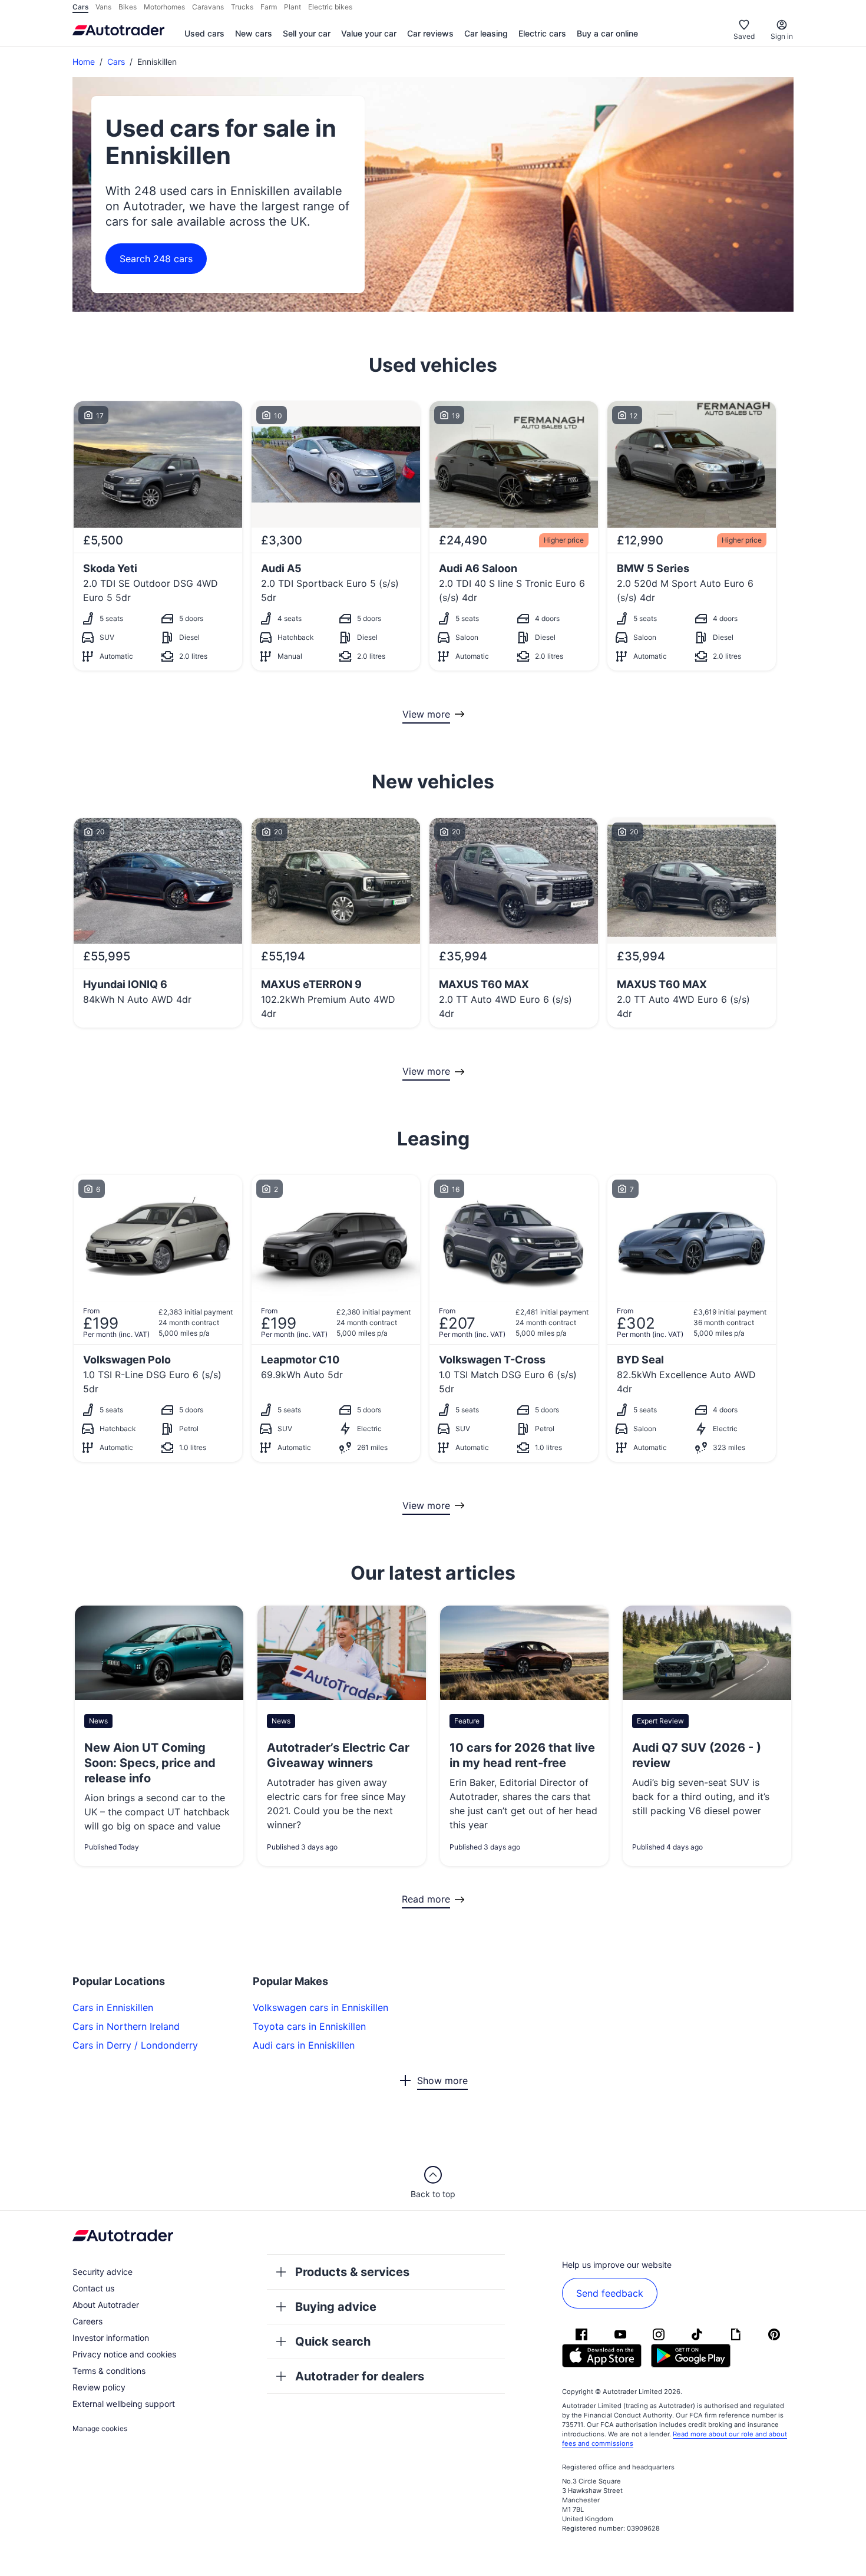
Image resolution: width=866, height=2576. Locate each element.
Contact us (93, 2288)
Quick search (333, 2341)
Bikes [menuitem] (128, 7)
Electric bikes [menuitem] (330, 7)
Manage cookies (100, 2428)
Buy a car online (607, 33)
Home (84, 62)
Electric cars (542, 33)
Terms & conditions (109, 2371)
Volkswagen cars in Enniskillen (320, 2007)
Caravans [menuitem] (208, 7)
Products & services (352, 2272)
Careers (87, 2321)
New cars (254, 33)
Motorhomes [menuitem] (164, 7)
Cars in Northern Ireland (126, 2026)
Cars (116, 62)
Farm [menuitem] (269, 7)
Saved (744, 36)
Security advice (103, 2272)
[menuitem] (204, 34)
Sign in (782, 36)
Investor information (111, 2338)
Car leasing (486, 33)
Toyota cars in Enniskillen (309, 2026)
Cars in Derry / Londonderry (135, 2045)
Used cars (204, 33)
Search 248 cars (156, 259)
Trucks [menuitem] (242, 7)
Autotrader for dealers (360, 2376)
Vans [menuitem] (103, 7)
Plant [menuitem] (292, 7)
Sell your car (307, 33)
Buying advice (336, 2307)
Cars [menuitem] (80, 7)
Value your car (369, 33)
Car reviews (430, 33)
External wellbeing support (124, 2404)
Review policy (99, 2387)
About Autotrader (106, 2305)
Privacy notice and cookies (124, 2354)
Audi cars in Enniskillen (304, 2045)
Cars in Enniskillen (113, 2007)
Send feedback (610, 2293)
